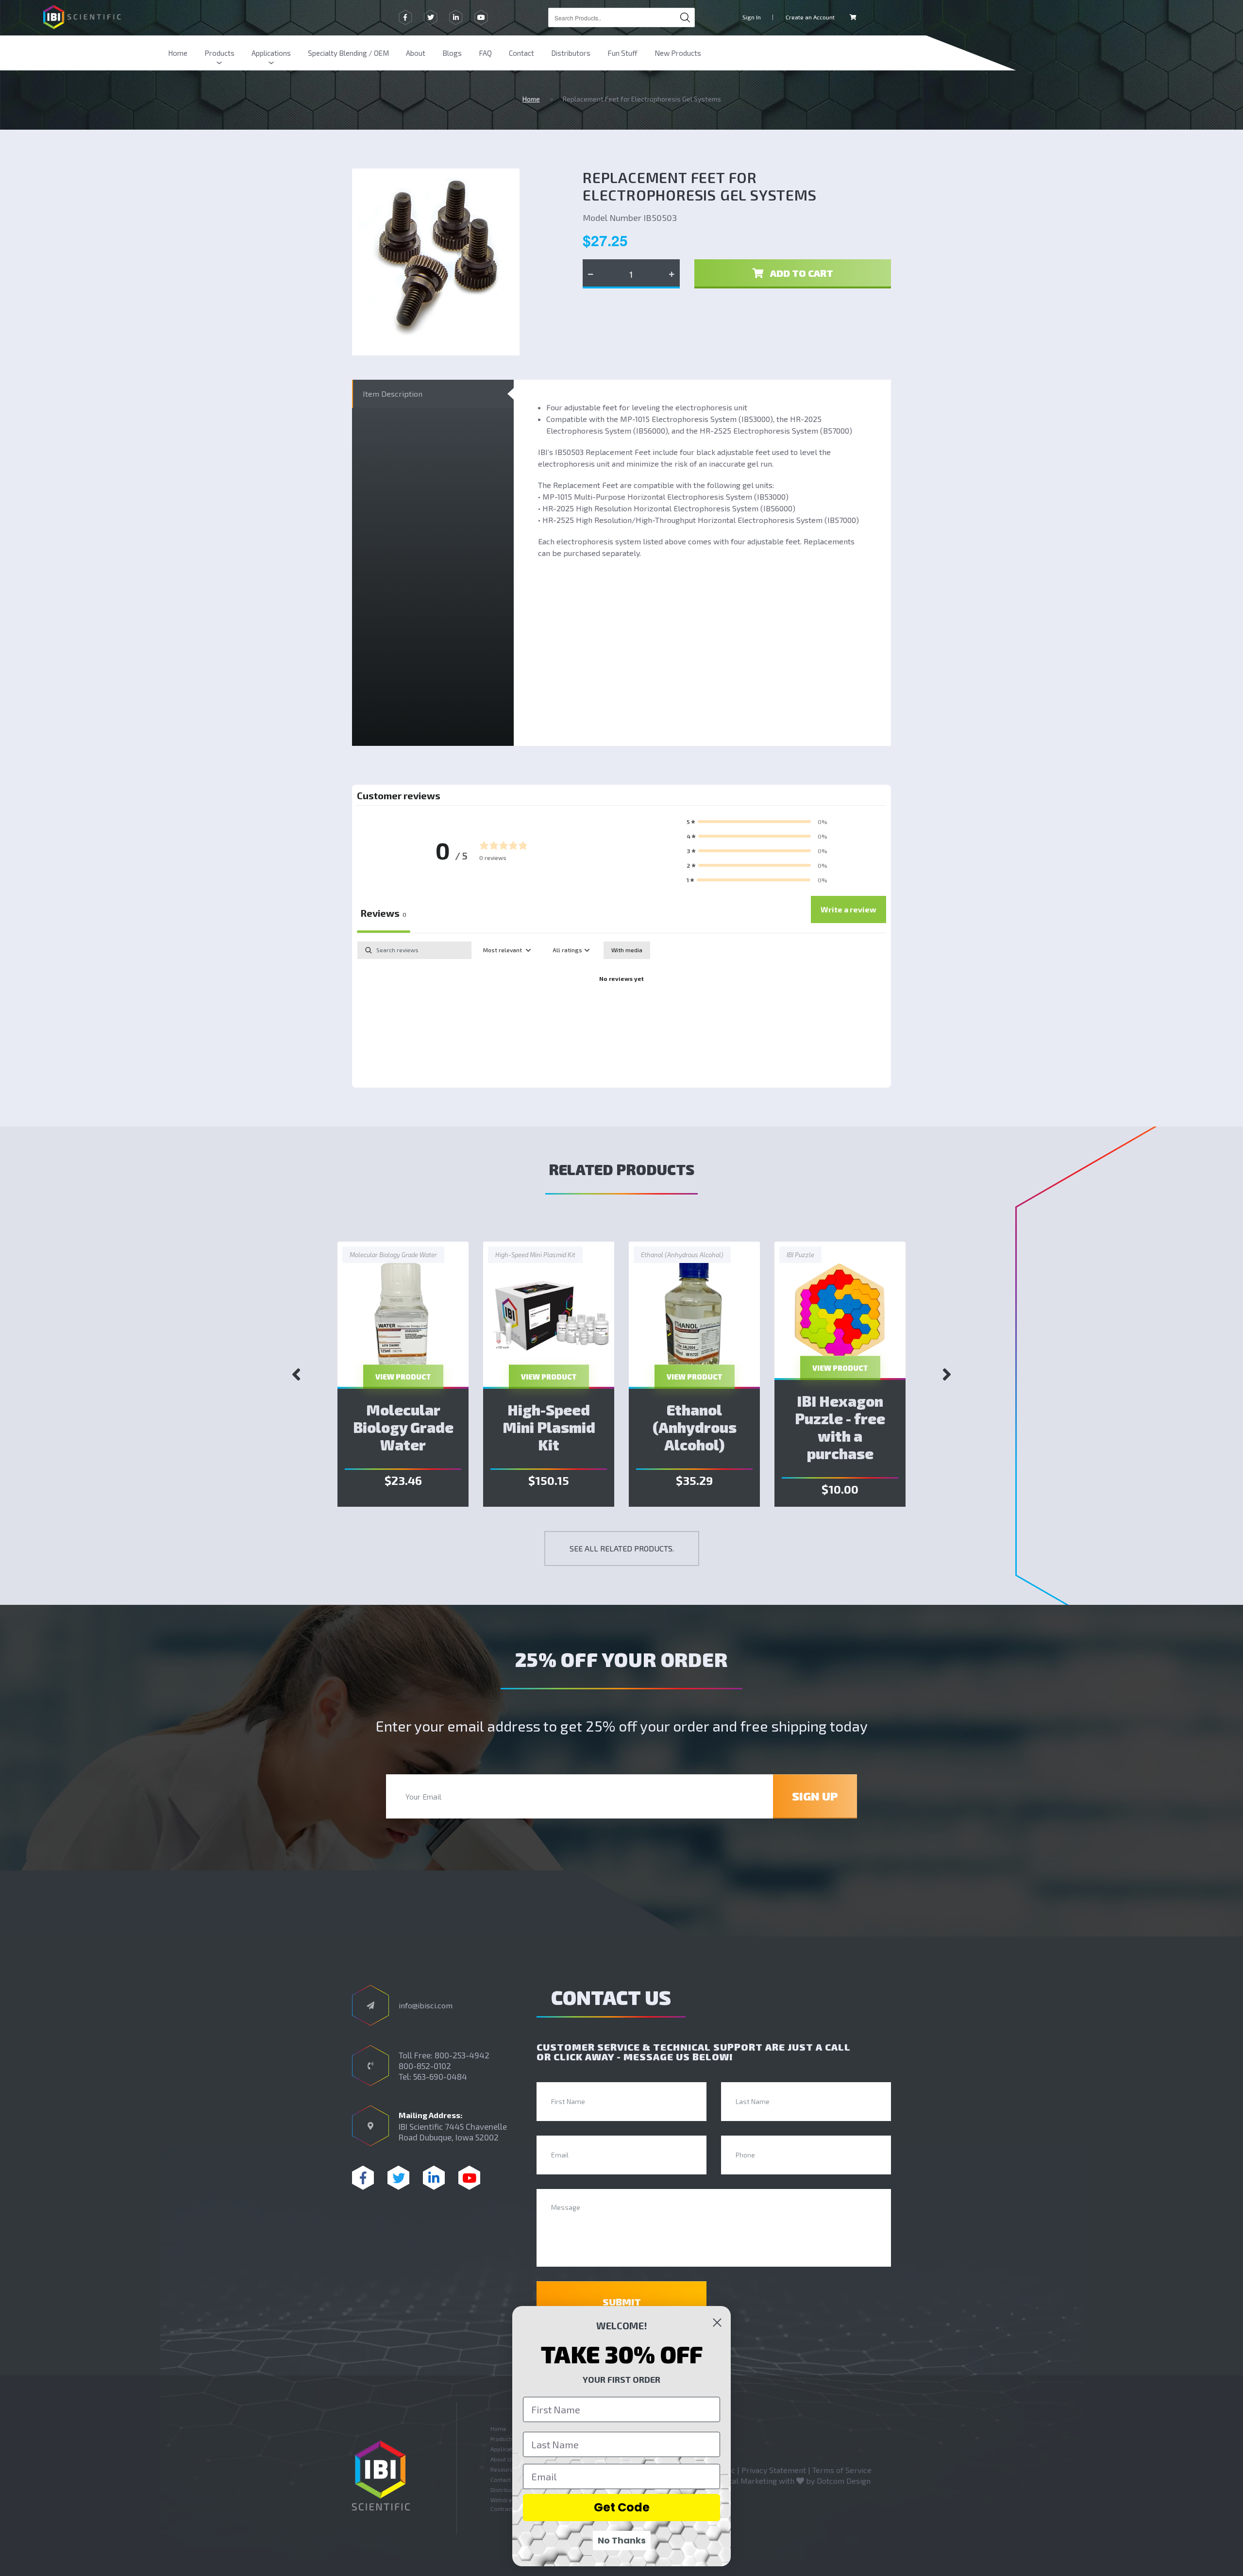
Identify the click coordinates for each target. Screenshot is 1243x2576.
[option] (403, 1374)
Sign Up (815, 1796)
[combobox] (621, 17)
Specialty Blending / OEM (348, 53)
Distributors (571, 53)
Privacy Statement (774, 2470)
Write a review (848, 909)
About (416, 53)
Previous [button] (296, 1374)
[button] (757, 822)
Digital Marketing (746, 2481)
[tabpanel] (621, 1012)
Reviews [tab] (384, 913)
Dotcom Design (844, 2481)
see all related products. (622, 1548)
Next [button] (947, 1374)
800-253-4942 (462, 2055)
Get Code (622, 2507)
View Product (403, 1377)
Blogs (452, 53)
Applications (271, 53)
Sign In (752, 17)
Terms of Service (842, 2470)
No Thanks (622, 2540)
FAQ (485, 53)
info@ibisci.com (426, 2005)
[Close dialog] (717, 2323)
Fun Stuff (622, 53)
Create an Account (810, 17)
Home (178, 53)
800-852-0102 (425, 2066)
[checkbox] (627, 950)
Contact (521, 53)
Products (219, 53)
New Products (678, 53)
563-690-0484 (440, 2076)
